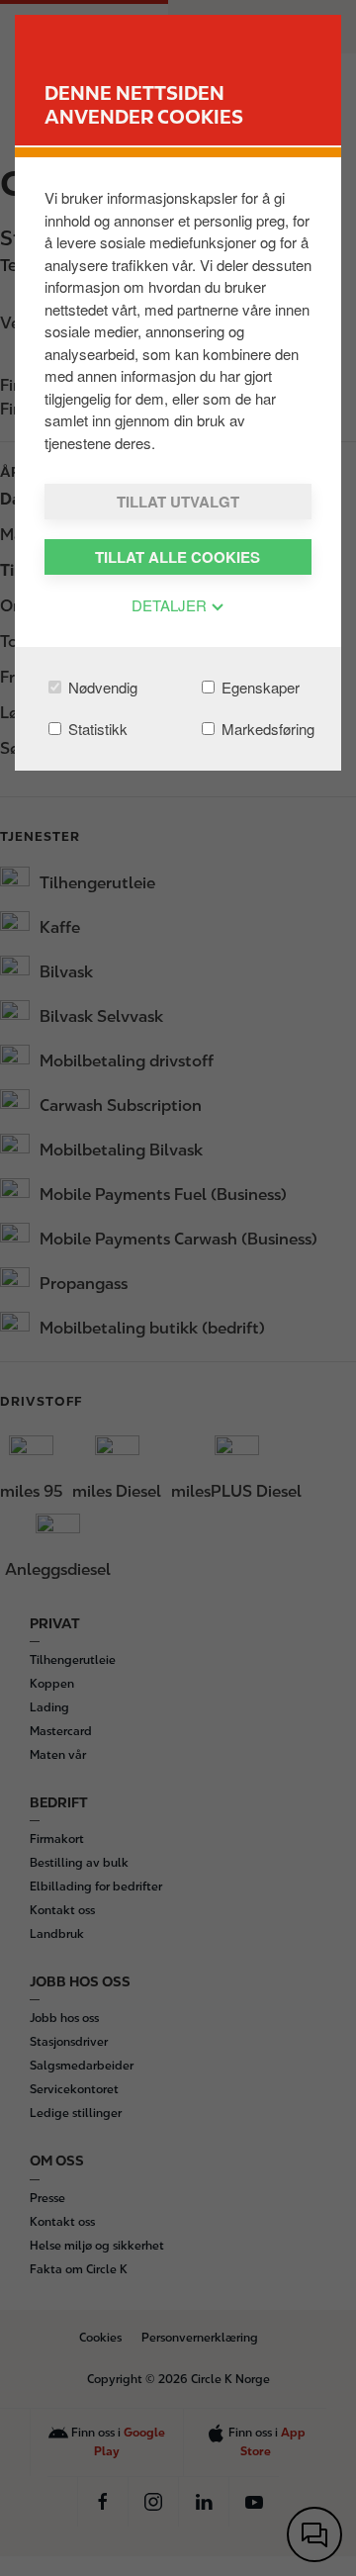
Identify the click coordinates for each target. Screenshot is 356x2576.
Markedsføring (266, 729)
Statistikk (96, 729)
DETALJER (171, 605)
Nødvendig (101, 687)
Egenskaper (259, 687)
